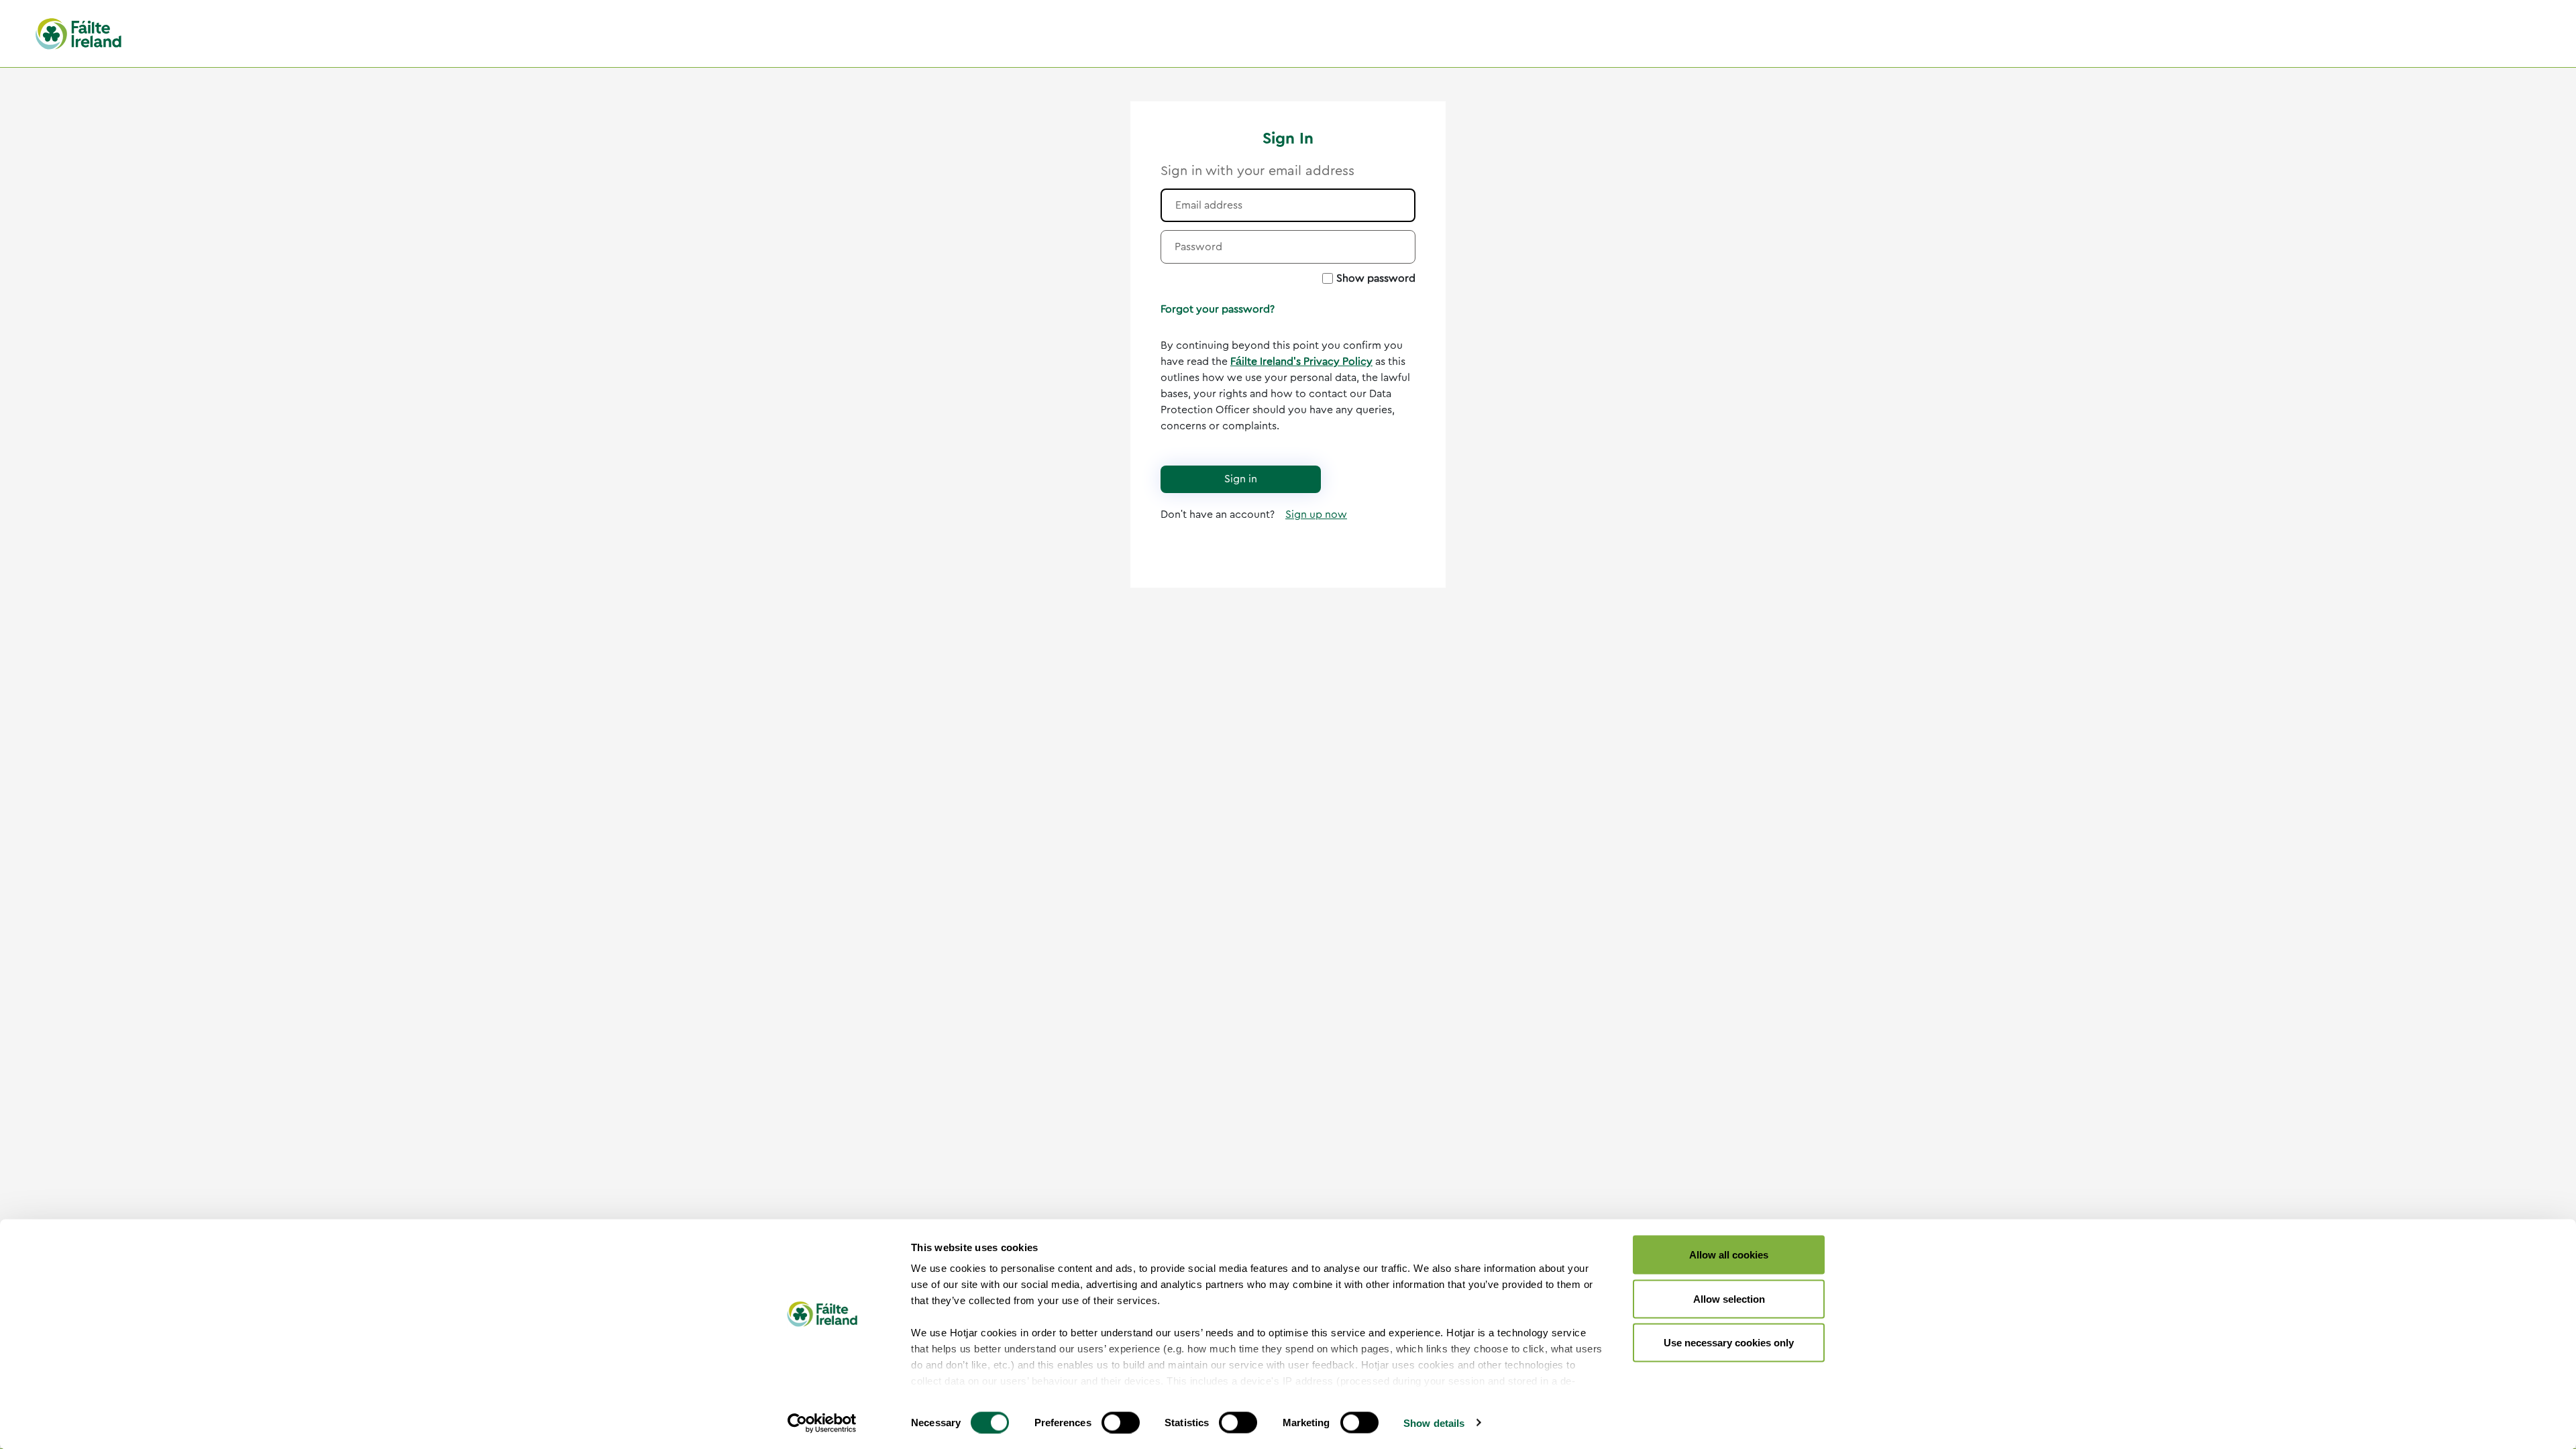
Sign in (1241, 479)
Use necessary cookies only (1729, 1343)
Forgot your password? (1218, 309)
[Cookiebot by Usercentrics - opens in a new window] (822, 1423)
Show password (1376, 278)
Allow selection (1729, 1298)
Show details (1434, 1423)
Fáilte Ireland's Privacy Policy (1301, 362)
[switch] (1121, 1422)
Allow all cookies (1729, 1255)
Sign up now (1316, 515)
